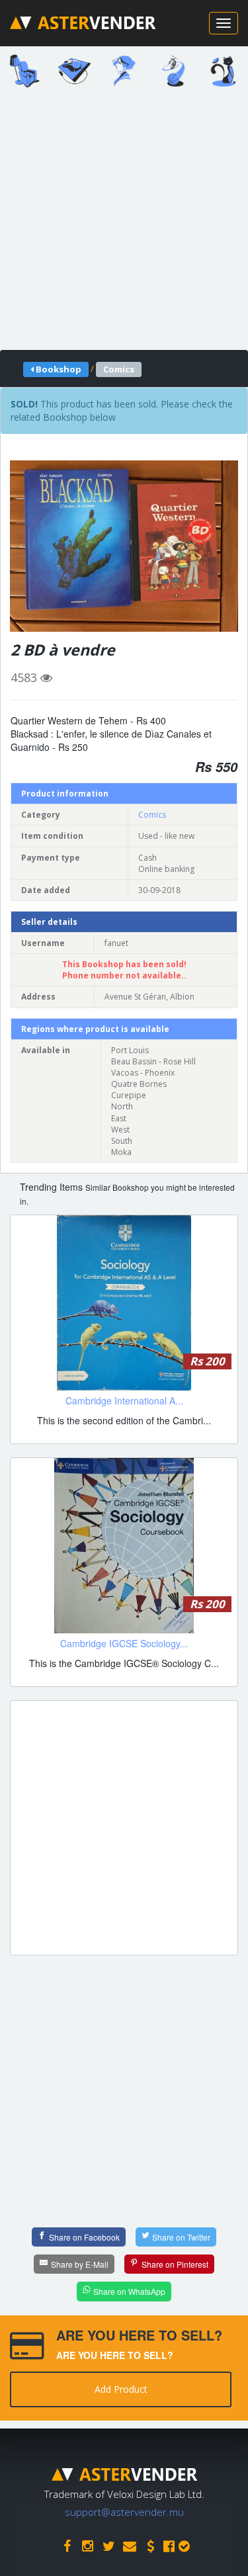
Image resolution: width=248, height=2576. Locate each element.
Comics (152, 815)
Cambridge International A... (124, 1400)
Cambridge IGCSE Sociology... (124, 1643)
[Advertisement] (124, 223)
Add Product (121, 2389)
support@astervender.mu (124, 2512)
